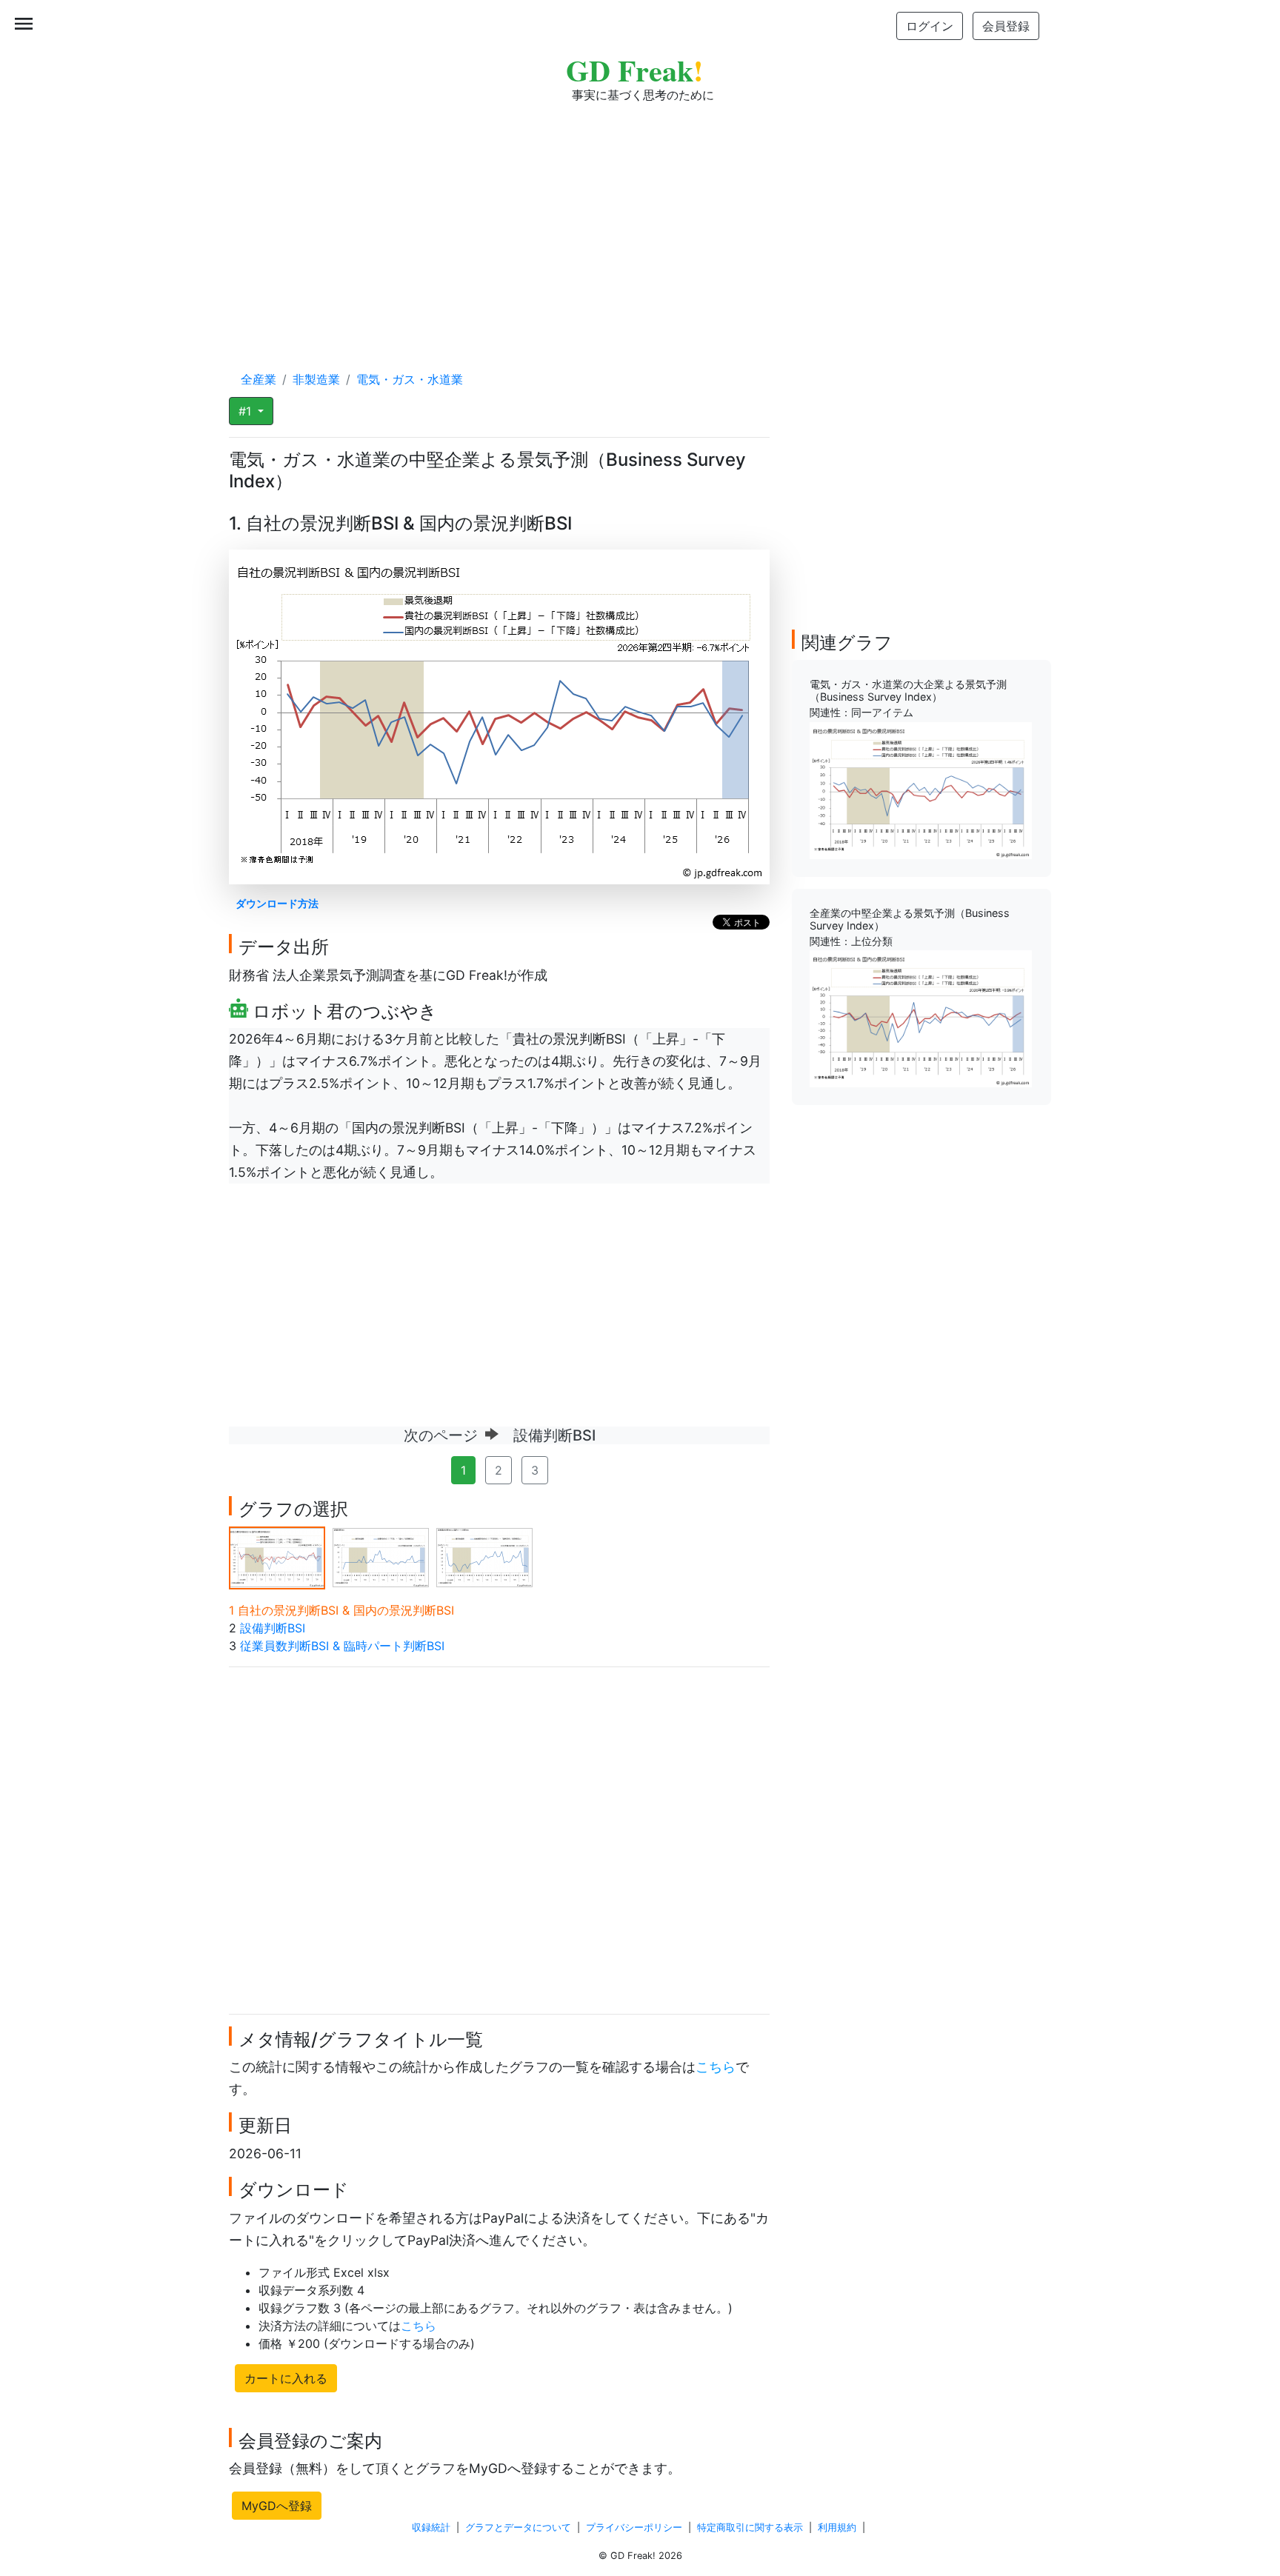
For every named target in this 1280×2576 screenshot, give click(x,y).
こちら (716, 2067)
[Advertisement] (640, 222)
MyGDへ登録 (277, 2506)
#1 (247, 411)
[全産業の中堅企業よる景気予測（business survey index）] (921, 1018)
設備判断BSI (273, 1628)
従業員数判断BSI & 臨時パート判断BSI (342, 1646)
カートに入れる (286, 2378)
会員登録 (1006, 26)
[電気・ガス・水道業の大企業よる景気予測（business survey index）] (921, 790)
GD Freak (634, 70)
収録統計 (431, 2527)
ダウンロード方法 (277, 903)
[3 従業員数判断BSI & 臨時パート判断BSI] (484, 1556)
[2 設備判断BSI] (381, 1556)
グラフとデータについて (518, 2527)
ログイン (930, 26)
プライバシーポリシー (634, 2527)
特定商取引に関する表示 (750, 2527)
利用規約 (837, 2527)
